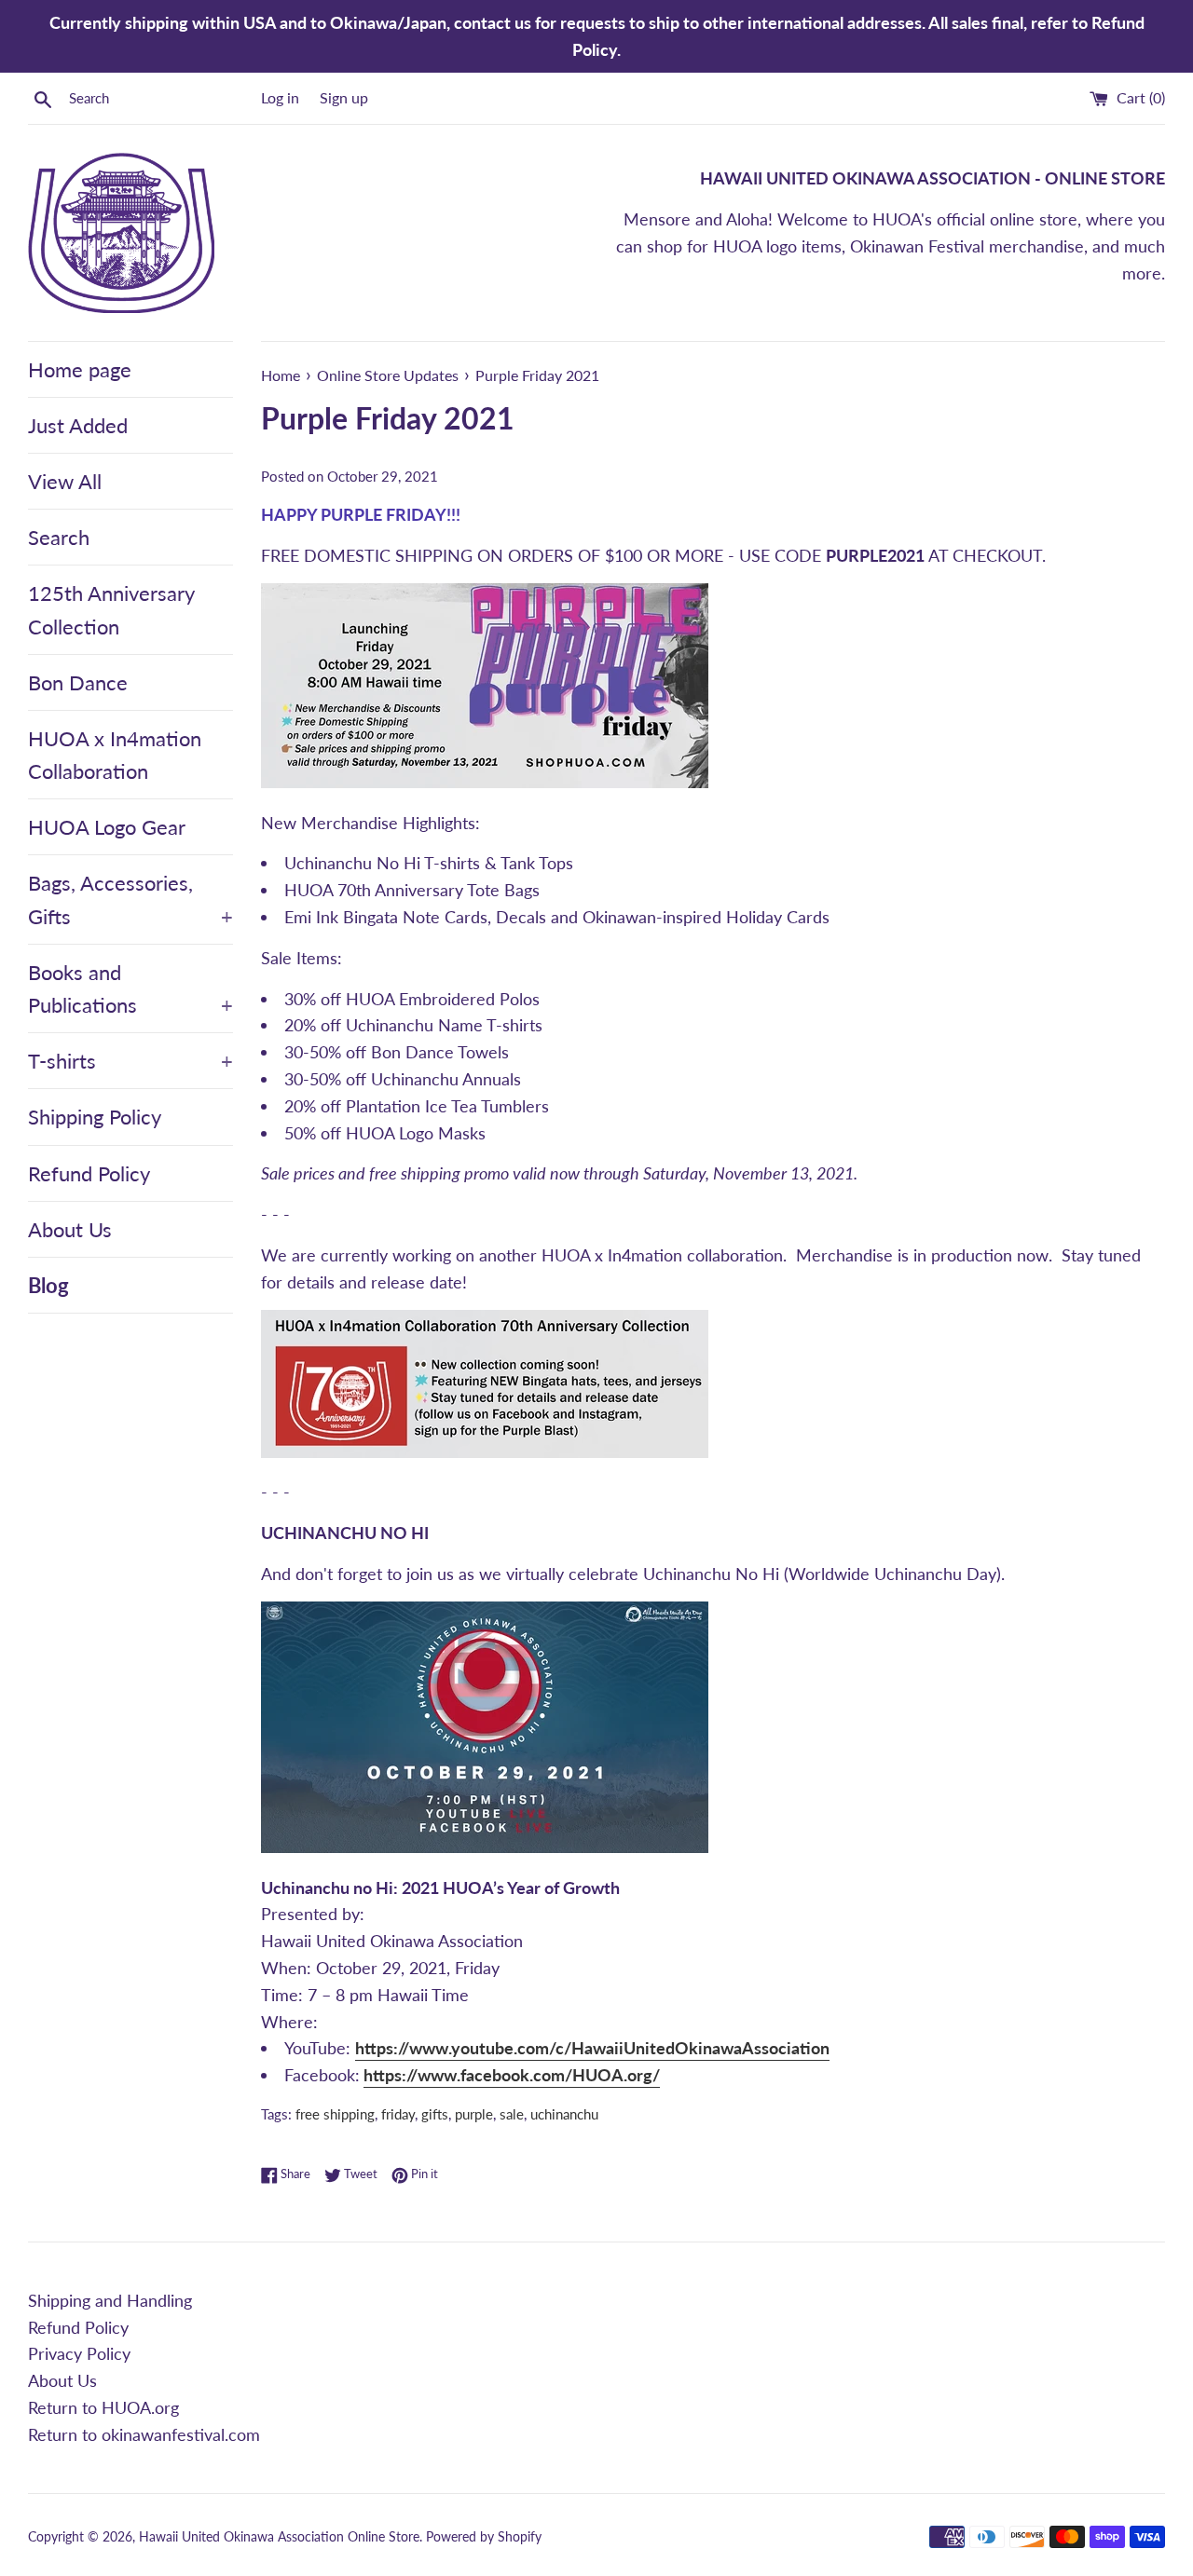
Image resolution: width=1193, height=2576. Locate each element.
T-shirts (130, 1061)
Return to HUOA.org (103, 2407)
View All (65, 481)
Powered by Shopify (484, 2536)
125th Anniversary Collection (111, 609)
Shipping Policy (95, 1117)
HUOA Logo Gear (107, 827)
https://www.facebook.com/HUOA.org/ (512, 2075)
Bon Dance (78, 682)
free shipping (335, 2114)
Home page (80, 369)
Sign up (344, 97)
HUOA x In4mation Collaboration (115, 755)
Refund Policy (89, 1173)
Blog (48, 1285)
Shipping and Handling (110, 2300)
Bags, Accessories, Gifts (130, 899)
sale (512, 2114)
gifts (435, 2114)
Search (59, 537)
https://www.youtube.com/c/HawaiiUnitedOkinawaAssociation (592, 2048)
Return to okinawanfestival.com (144, 2434)
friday (398, 2114)
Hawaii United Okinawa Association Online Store (279, 2536)
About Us (70, 1229)
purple (474, 2114)
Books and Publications (130, 988)
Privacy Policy (79, 2353)
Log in (280, 97)
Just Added (78, 425)
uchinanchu (564, 2114)
